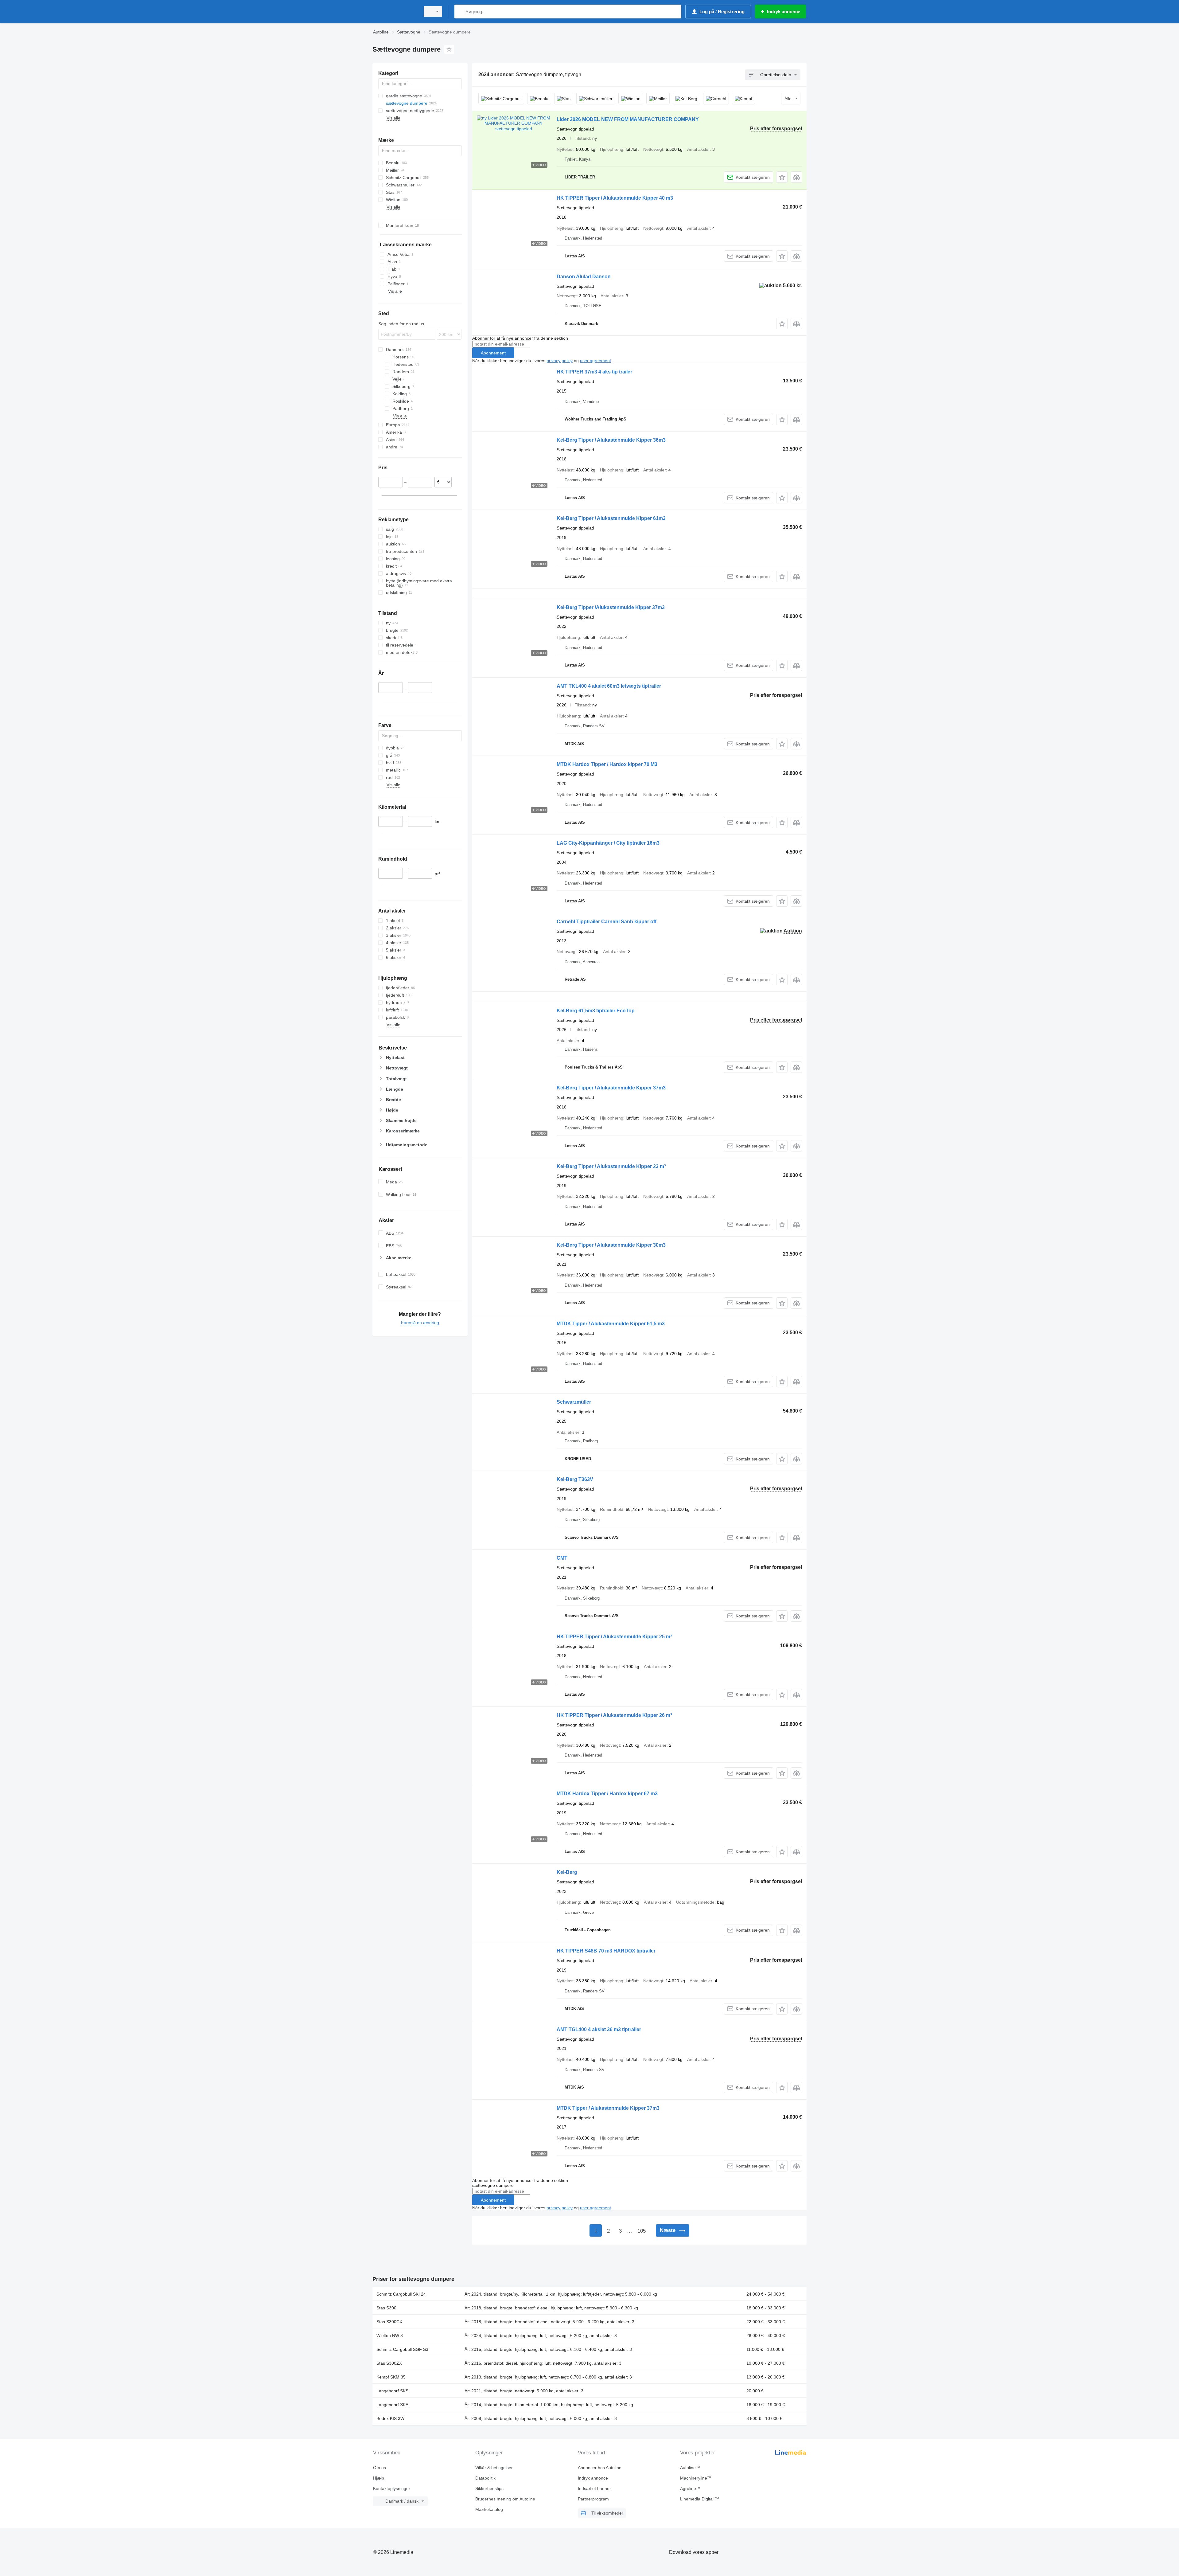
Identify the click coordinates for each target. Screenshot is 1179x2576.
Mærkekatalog (489, 2509)
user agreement (595, 361)
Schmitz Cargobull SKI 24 (401, 2294)
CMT (562, 1558)
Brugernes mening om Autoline (505, 2499)
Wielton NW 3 (390, 2336)
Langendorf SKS (392, 2391)
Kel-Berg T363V (575, 1479)
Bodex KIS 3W (390, 2418)
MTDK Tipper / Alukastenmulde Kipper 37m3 (608, 2108)
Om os (379, 2468)
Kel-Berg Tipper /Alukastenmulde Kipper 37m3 (611, 607)
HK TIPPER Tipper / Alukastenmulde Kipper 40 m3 (615, 198)
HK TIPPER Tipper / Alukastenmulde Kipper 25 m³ (614, 1637)
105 (642, 2231)
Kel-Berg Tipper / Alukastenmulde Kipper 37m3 (611, 1088)
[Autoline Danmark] (395, 12)
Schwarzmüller (574, 1402)
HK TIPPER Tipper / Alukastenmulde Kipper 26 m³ (614, 1715)
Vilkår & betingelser (494, 2468)
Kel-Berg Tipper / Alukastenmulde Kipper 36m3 (611, 440)
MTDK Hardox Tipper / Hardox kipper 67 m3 (607, 1794)
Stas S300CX (389, 2322)
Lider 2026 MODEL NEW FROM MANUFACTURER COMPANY (628, 119)
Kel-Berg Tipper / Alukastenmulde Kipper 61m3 (611, 518)
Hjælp (379, 2478)
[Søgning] (460, 12)
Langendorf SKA (392, 2405)
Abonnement (493, 353)
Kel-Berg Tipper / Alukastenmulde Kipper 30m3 (611, 1245)
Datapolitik (485, 2478)
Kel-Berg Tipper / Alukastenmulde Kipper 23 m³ (611, 1166)
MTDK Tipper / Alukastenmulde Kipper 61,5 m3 (611, 1324)
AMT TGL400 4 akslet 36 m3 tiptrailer (599, 2029)
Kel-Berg (567, 1872)
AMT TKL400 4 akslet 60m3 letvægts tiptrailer (609, 686)
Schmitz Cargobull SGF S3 (402, 2349)
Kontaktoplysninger (392, 2488)
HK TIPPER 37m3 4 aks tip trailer (594, 372)
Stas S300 (386, 2308)
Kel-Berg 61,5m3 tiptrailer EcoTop (596, 1011)
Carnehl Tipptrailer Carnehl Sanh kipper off (607, 922)
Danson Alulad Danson (584, 277)
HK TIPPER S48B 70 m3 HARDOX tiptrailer (606, 1951)
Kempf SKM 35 (391, 2377)
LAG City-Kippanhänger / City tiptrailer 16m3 (608, 843)
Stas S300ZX (389, 2363)
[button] (782, 177)
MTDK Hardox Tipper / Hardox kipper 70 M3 (607, 764)
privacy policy (560, 361)
